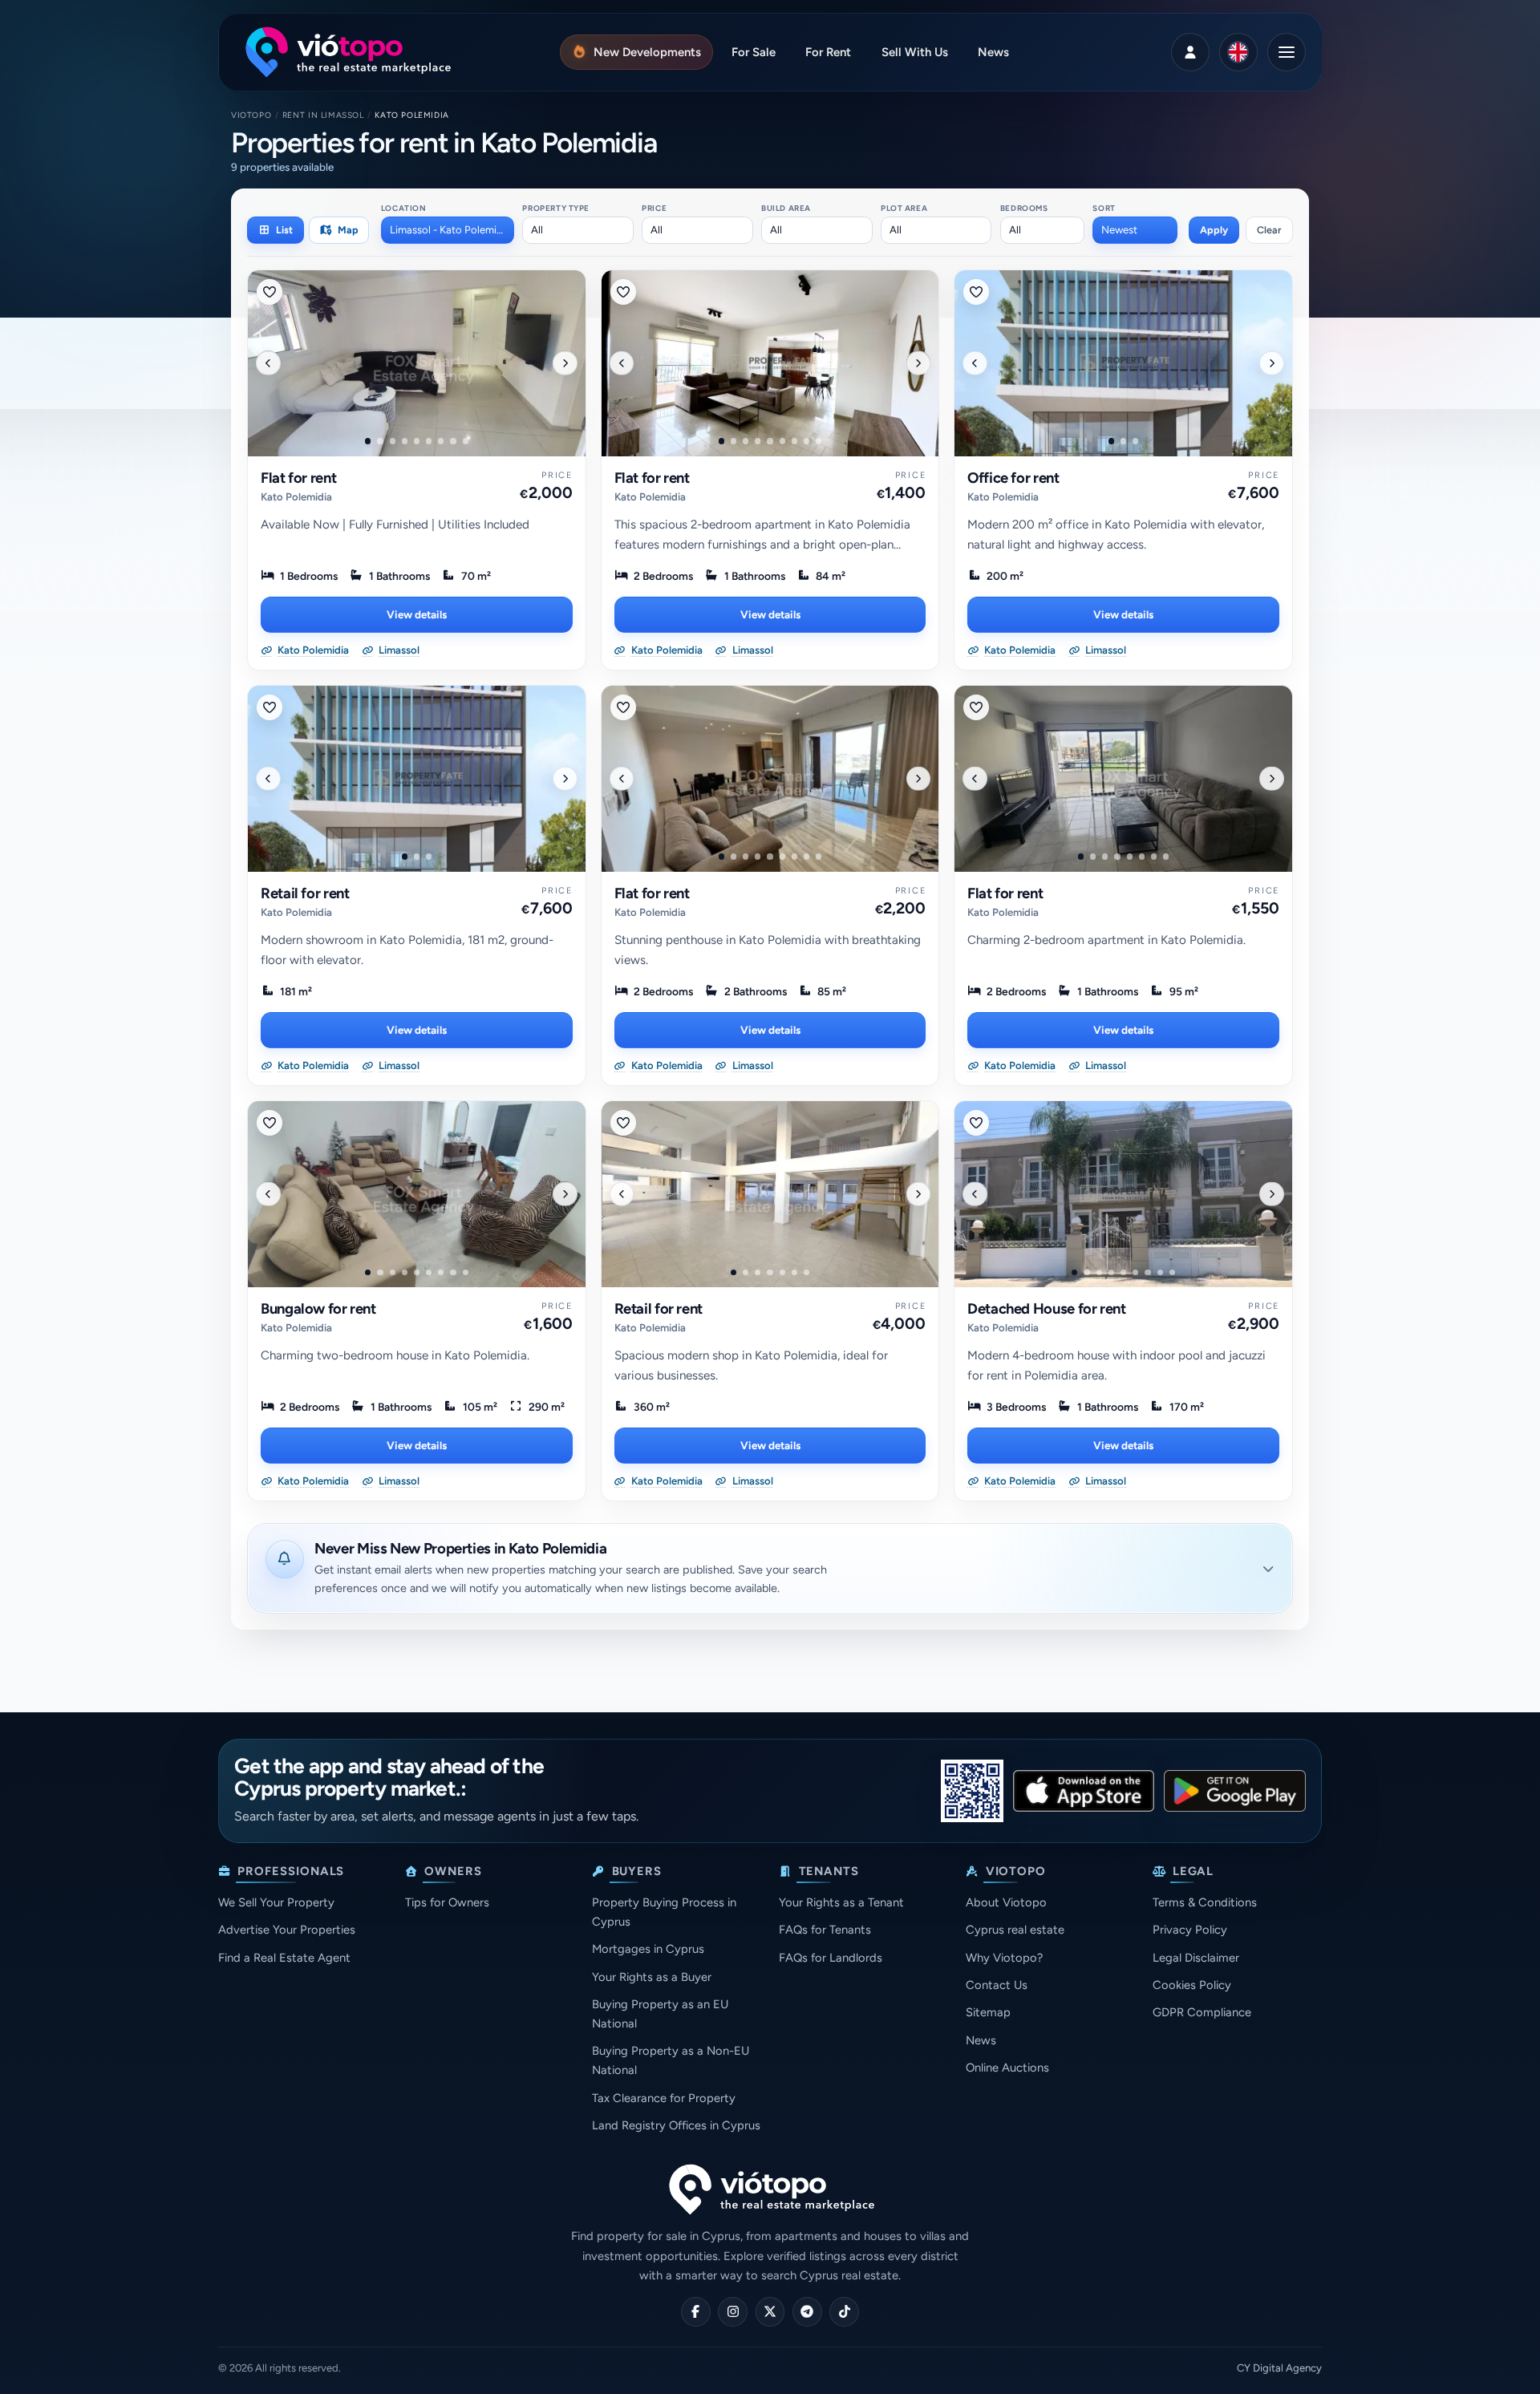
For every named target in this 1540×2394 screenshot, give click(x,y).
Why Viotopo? (1004, 1958)
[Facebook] (696, 2312)
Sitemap (988, 2012)
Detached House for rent (1047, 1309)
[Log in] (1190, 52)
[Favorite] (269, 292)
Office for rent (1013, 478)
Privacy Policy (1190, 1930)
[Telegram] (807, 2312)
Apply (1214, 230)
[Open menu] (1287, 52)
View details (417, 614)
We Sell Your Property (276, 1902)
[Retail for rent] (417, 779)
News (981, 2040)
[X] (770, 2312)
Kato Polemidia (296, 497)
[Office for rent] (1123, 363)
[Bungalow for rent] (417, 1194)
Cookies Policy (1192, 1985)
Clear (1269, 230)
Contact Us (997, 1985)
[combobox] (448, 230)
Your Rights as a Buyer (652, 1977)
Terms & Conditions (1205, 1902)
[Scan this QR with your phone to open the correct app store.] (972, 1791)
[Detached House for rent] (1123, 1194)
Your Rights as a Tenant (841, 1902)
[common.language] (1238, 52)
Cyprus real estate (1015, 1930)
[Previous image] (268, 363)
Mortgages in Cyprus (648, 1949)
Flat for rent (298, 478)
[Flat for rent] (417, 363)
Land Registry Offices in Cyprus (676, 2125)
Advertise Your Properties (287, 1930)
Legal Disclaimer (1196, 1958)
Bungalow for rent (318, 1309)
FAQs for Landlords (831, 1958)
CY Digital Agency (1279, 2368)
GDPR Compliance (1202, 2012)
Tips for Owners (447, 1902)
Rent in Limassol (323, 115)
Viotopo (251, 115)
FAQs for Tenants (825, 1930)
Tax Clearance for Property (664, 2098)
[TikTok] (844, 2312)
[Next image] (565, 363)
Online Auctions (1007, 2068)
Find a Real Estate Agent (284, 1958)
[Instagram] (733, 2312)
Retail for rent (305, 893)
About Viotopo (1006, 1902)
